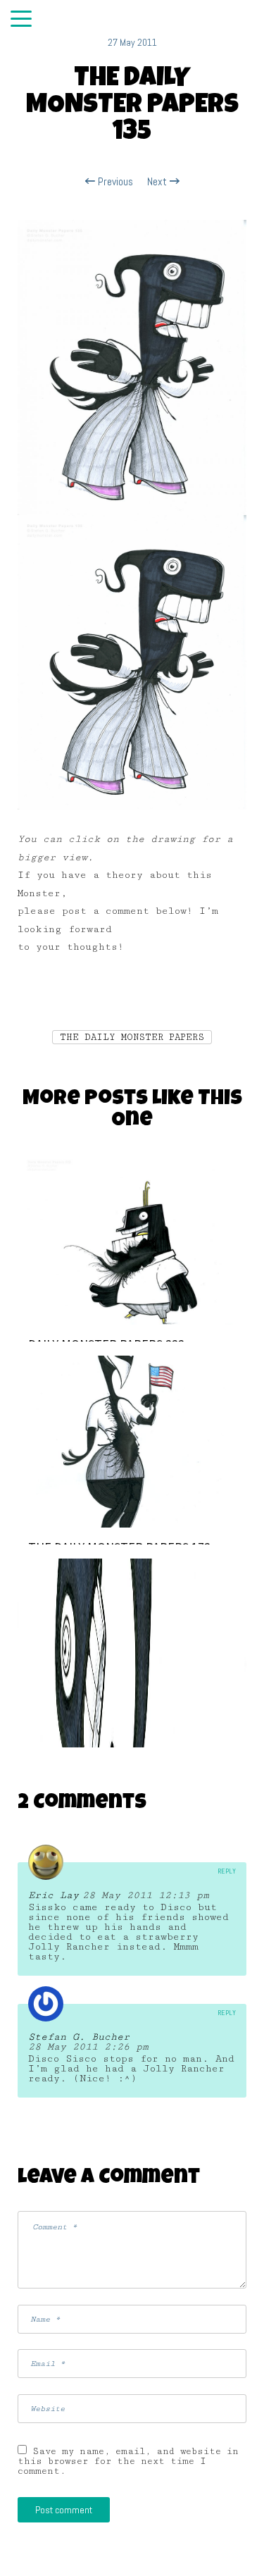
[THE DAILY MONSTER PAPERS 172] (132, 1441)
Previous (114, 182)
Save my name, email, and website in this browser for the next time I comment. (128, 2461)
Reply (227, 1871)
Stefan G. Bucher (79, 2037)
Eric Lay (54, 1895)
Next (158, 182)
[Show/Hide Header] (21, 20)
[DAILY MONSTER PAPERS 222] (132, 1238)
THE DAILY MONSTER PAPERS (132, 1037)
